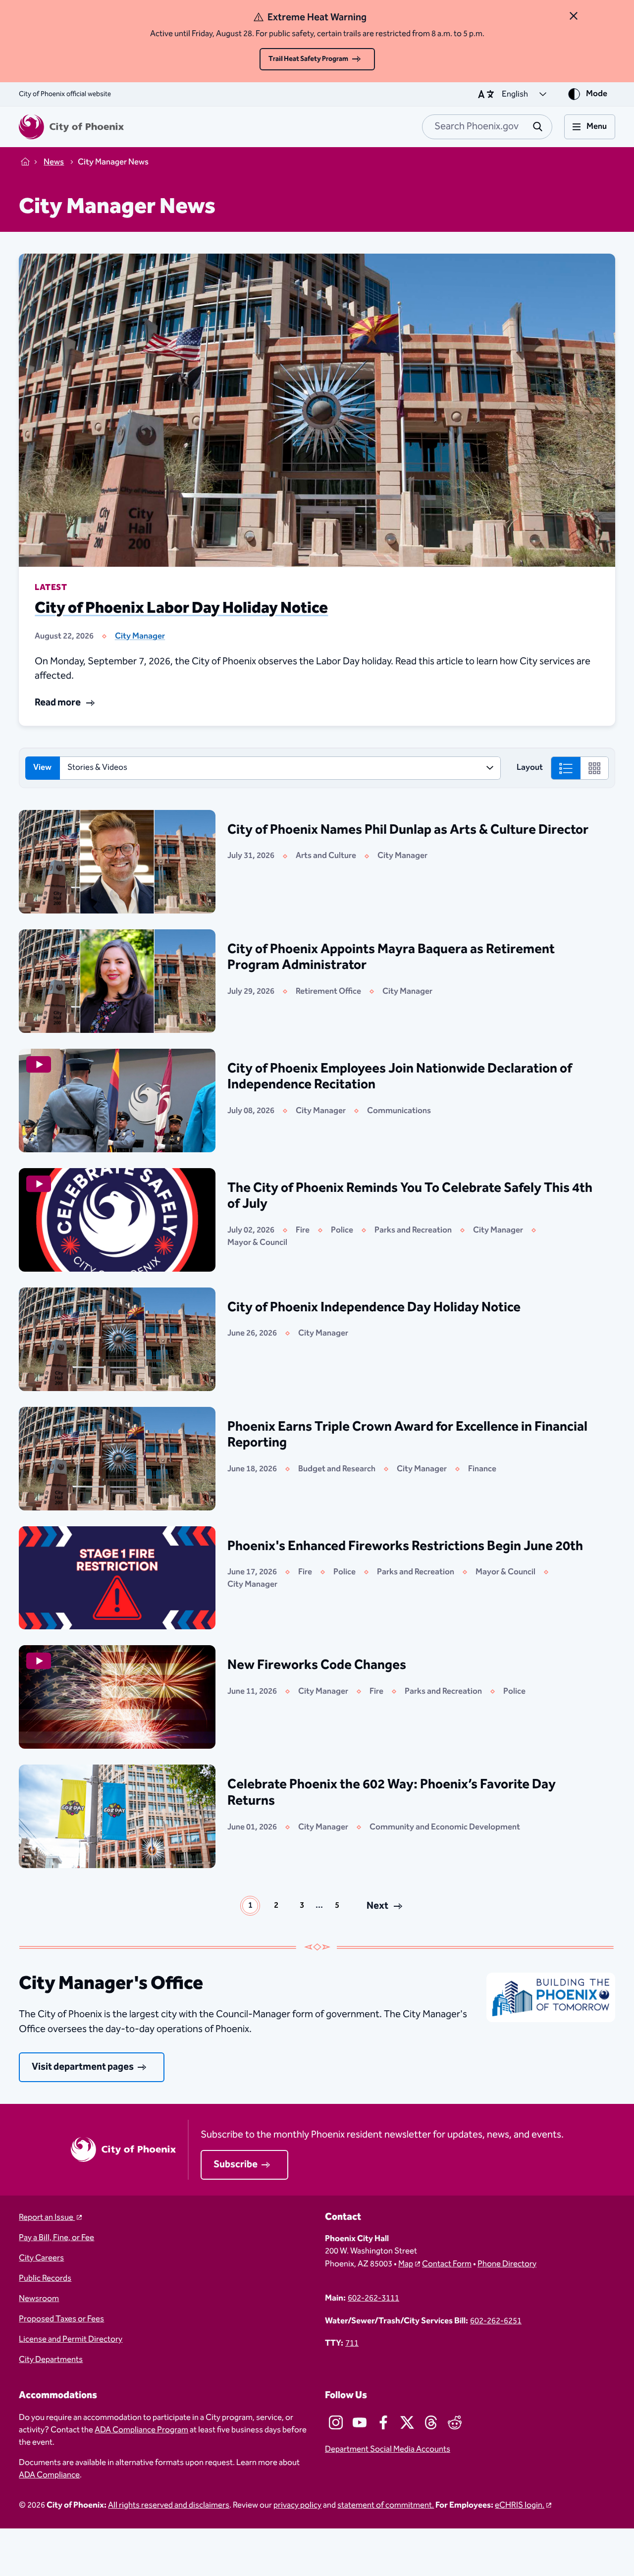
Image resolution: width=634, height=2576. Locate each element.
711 (352, 2343)
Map (406, 2264)
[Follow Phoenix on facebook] (383, 2422)
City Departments (51, 2360)
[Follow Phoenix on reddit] (455, 2422)
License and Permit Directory (71, 2339)
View (42, 768)
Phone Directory (507, 2264)
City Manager (140, 636)
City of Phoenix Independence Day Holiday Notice (374, 1307)
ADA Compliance (49, 2475)
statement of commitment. (386, 2505)
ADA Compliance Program (141, 2430)
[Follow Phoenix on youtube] (360, 2422)
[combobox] (487, 127)
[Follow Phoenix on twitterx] (407, 2422)
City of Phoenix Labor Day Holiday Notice (181, 608)
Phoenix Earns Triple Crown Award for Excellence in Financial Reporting (407, 1435)
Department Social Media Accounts (388, 2449)
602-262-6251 (496, 2321)
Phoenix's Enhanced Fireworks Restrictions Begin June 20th (405, 1546)
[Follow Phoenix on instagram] (336, 2422)
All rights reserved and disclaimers (169, 2505)
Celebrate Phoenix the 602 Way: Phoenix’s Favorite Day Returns (392, 1793)
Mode (597, 94)
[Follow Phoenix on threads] (431, 2422)
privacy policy (297, 2505)
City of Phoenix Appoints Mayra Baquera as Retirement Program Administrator (391, 957)
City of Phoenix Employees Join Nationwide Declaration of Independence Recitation (400, 1077)
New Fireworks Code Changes (317, 1665)
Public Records (45, 2279)
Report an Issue (47, 2218)
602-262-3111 (373, 2298)
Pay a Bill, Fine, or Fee (56, 2238)
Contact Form (447, 2264)
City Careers (41, 2258)
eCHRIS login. (520, 2505)
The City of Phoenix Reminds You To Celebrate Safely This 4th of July (410, 1196)
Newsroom (39, 2299)
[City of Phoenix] (71, 127)
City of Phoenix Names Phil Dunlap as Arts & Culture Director (408, 830)
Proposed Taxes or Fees (61, 2319)
